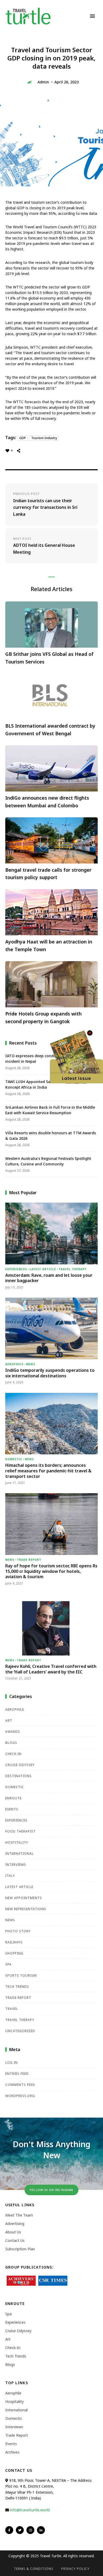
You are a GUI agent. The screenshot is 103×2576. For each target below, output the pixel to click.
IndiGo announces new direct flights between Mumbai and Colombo (47, 802)
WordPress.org (20, 2096)
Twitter (20, 2530)
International (20, 1854)
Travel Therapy (72, 1269)
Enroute (13, 1798)
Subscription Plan (20, 2249)
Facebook (9, 2530)
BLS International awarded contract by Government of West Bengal (50, 730)
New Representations (26, 1909)
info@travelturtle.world (30, 2510)
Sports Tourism (21, 1975)
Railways (14, 1942)
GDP (23, 438)
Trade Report (29, 1560)
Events (12, 1809)
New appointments (24, 1898)
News (31, 1364)
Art (9, 1721)
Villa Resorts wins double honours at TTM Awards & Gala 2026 (51, 1136)
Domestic (14, 1459)
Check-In (13, 1754)
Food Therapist (20, 1831)
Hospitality (17, 1842)
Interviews (16, 1865)
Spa (8, 1964)
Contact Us (15, 2240)
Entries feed (17, 2074)
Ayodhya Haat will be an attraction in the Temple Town (49, 945)
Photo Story (18, 1931)
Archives (12, 2452)
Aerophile (14, 1364)
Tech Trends (17, 1987)
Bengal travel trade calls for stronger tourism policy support (48, 874)
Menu (92, 16)
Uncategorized (20, 2031)
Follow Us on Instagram (51, 2190)
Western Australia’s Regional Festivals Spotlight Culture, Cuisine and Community (48, 1161)
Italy (10, 1876)
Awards (13, 1732)
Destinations (18, 1776)
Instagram (30, 2530)
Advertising (15, 2224)
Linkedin (41, 2530)
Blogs (11, 1743)
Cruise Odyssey (20, 1765)
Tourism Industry (44, 438)
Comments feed (20, 2085)
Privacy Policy (75, 2569)
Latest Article (43, 1269)
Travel (12, 2009)
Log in (11, 2063)
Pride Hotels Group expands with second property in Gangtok (43, 1017)
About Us (13, 2232)
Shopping (14, 1953)
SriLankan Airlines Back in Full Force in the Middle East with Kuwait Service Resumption (50, 1110)
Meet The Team (19, 2215)
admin (43, 82)
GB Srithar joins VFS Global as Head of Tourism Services (49, 658)
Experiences (16, 1269)
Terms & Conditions (34, 2569)
